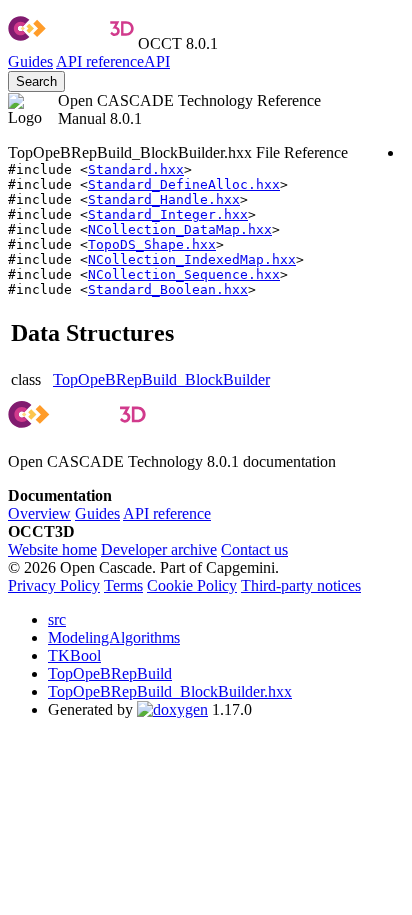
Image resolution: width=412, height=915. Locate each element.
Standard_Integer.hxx (168, 214)
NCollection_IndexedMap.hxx (192, 259)
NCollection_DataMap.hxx (180, 229)
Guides (30, 61)
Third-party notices (301, 585)
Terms (123, 585)
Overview (39, 513)
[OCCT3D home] (71, 43)
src (57, 619)
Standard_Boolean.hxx (168, 289)
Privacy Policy (54, 585)
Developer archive (159, 549)
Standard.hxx (136, 169)
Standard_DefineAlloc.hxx (184, 184)
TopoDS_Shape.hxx (152, 244)
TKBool (74, 655)
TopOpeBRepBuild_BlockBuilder (161, 379)
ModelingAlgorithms (114, 637)
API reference (167, 513)
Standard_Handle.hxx (164, 199)
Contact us (254, 549)
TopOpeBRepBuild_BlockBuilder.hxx (170, 691)
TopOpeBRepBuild (110, 673)
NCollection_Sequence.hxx (184, 274)
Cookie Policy (192, 585)
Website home (52, 549)
